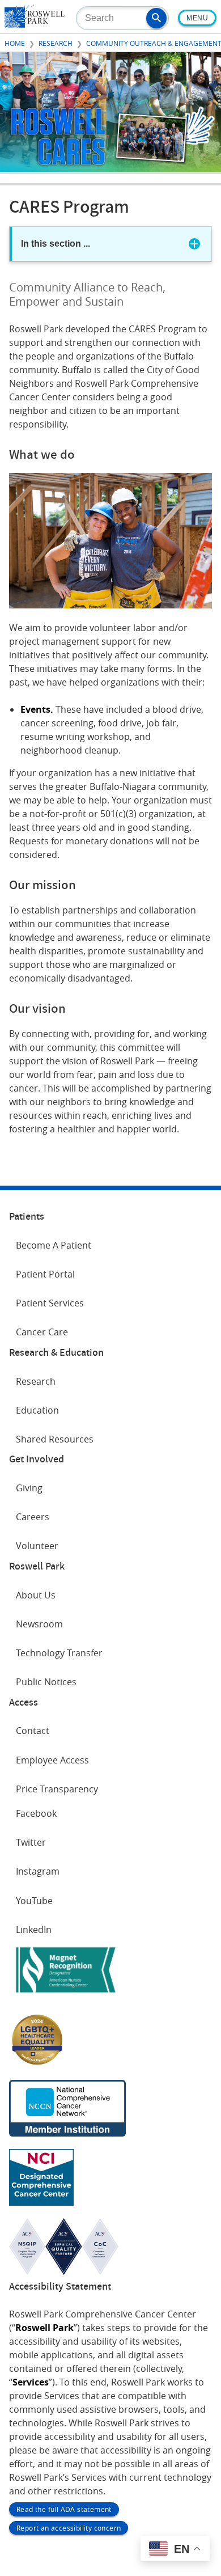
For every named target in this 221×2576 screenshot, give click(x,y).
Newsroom (39, 1624)
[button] (156, 18)
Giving (29, 1488)
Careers (33, 1517)
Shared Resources (55, 1439)
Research (56, 43)
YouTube (34, 1901)
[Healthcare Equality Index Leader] (37, 2064)
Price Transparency (57, 1789)
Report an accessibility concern (69, 2528)
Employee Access (52, 1760)
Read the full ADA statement (64, 2509)
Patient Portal (45, 1274)
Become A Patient (54, 1245)
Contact (33, 1731)
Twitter (31, 1842)
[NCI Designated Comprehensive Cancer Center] (41, 2202)
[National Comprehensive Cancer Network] (67, 2133)
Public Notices (46, 1682)
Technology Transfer (59, 1653)
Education (37, 1410)
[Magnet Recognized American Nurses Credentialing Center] (66, 1995)
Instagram (38, 1871)
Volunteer (37, 1546)
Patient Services (50, 1303)
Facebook (36, 1813)
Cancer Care (42, 1332)
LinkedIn (34, 1930)
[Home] (35, 24)
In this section (56, 244)
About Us (36, 1595)
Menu (197, 18)
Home (15, 43)
